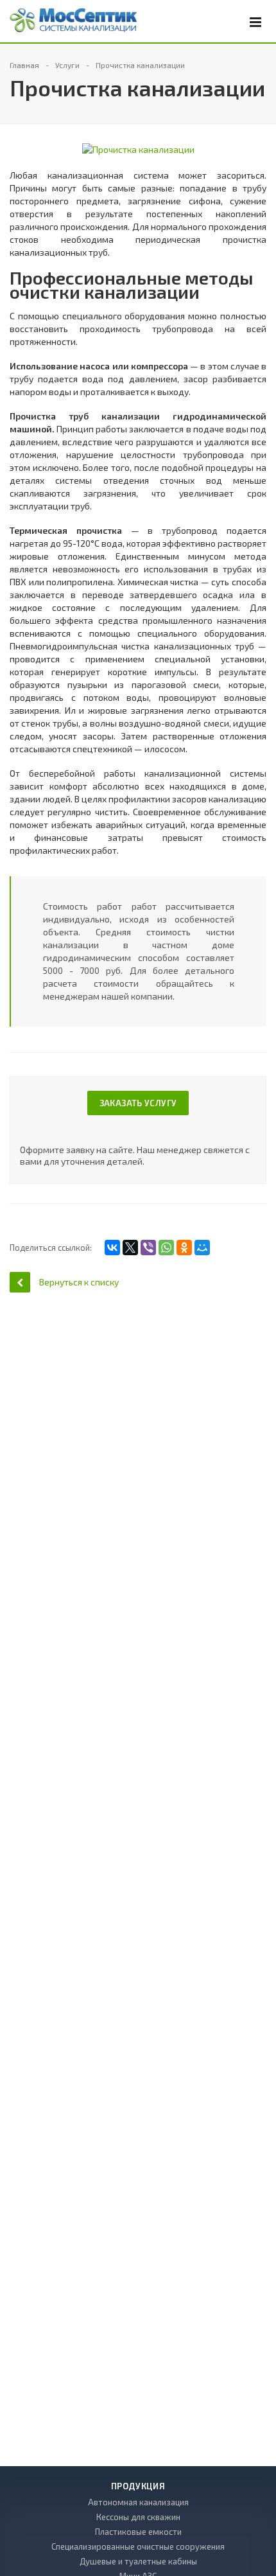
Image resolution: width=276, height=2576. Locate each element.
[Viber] (148, 1248)
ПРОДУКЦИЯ (138, 2486)
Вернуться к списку (79, 1282)
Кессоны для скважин (138, 2517)
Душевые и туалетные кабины (138, 2561)
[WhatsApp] (166, 1248)
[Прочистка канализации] (138, 149)
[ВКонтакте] (112, 1248)
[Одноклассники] (184, 1248)
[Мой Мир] (202, 1248)
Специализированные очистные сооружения (138, 2546)
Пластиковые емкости (138, 2532)
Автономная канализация (138, 2502)
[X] (130, 1248)
